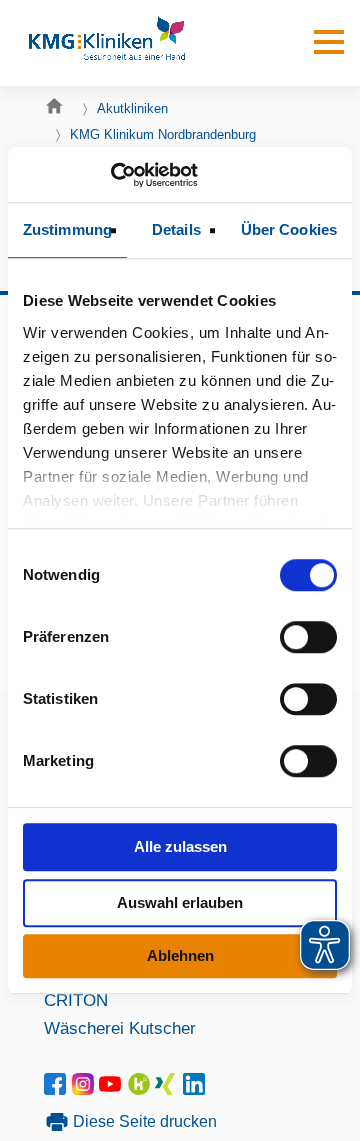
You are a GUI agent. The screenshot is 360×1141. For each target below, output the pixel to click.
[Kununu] (139, 1089)
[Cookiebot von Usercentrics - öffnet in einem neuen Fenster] (110, 175)
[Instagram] (85, 1089)
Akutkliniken (132, 108)
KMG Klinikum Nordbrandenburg (163, 134)
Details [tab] (176, 229)
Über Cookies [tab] (289, 229)
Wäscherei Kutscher (120, 1028)
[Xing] (168, 1089)
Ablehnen (180, 955)
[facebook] (58, 1089)
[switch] (308, 637)
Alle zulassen (180, 846)
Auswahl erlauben (180, 902)
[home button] (59, 111)
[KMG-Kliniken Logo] (106, 43)
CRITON (76, 1000)
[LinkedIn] (195, 1089)
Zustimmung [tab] (67, 229)
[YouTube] (113, 1089)
